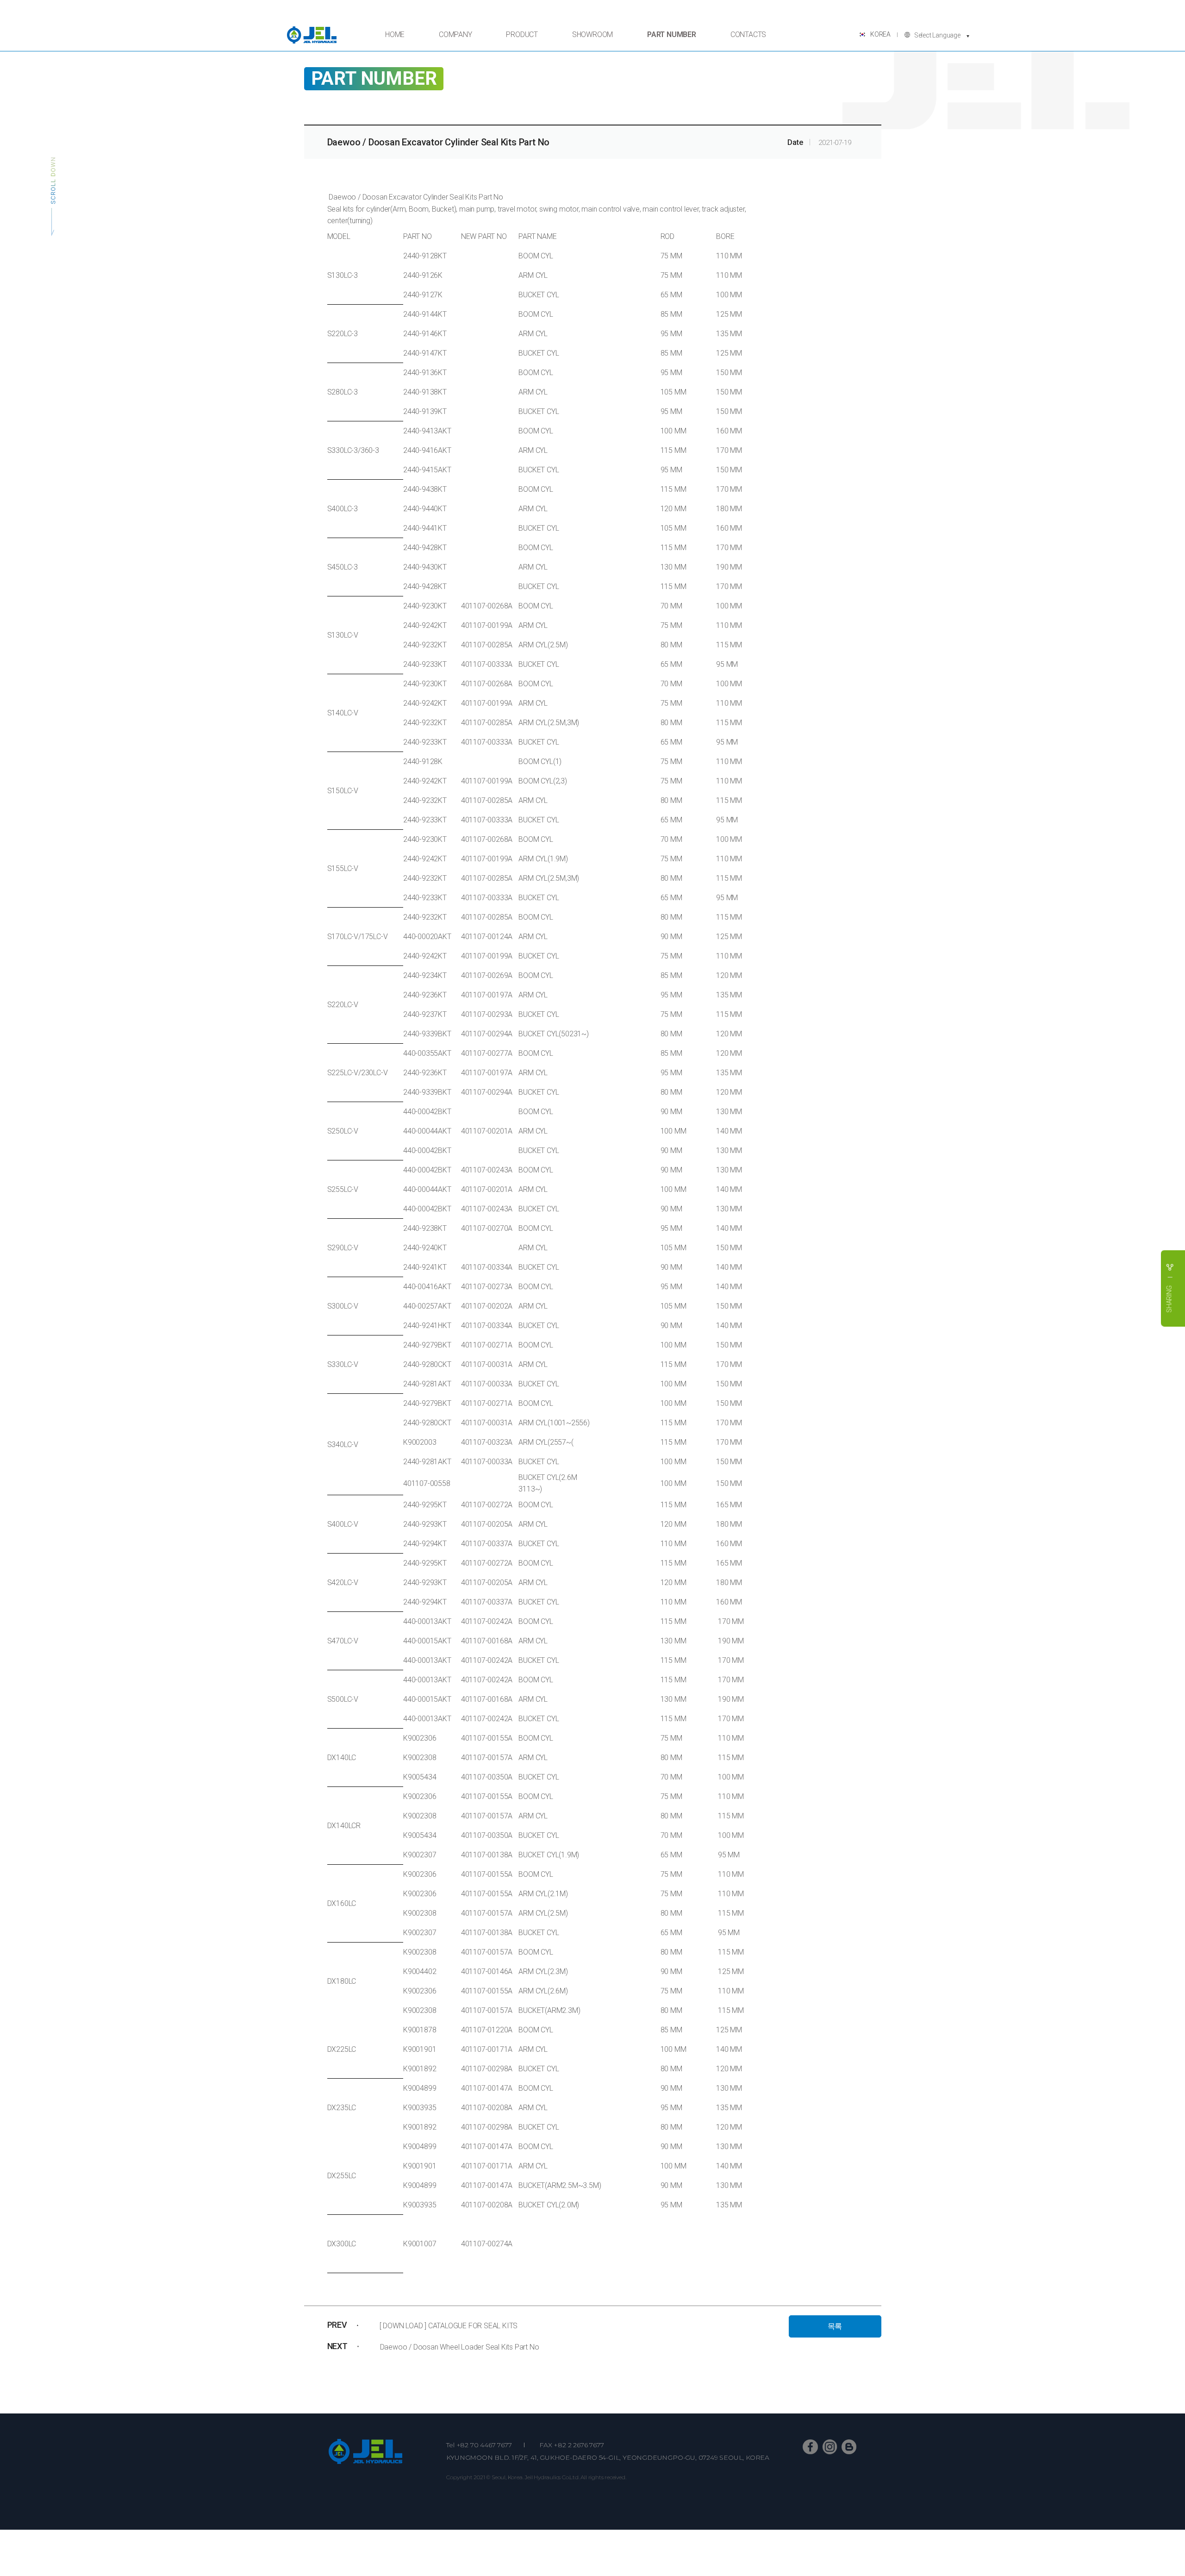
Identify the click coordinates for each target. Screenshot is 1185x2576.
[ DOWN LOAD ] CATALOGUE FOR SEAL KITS (449, 2326)
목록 (835, 2326)
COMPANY (455, 34)
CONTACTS (748, 34)
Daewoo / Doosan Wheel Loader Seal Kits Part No (460, 2347)
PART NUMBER (672, 34)
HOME (395, 34)
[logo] (312, 35)
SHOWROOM (592, 34)
